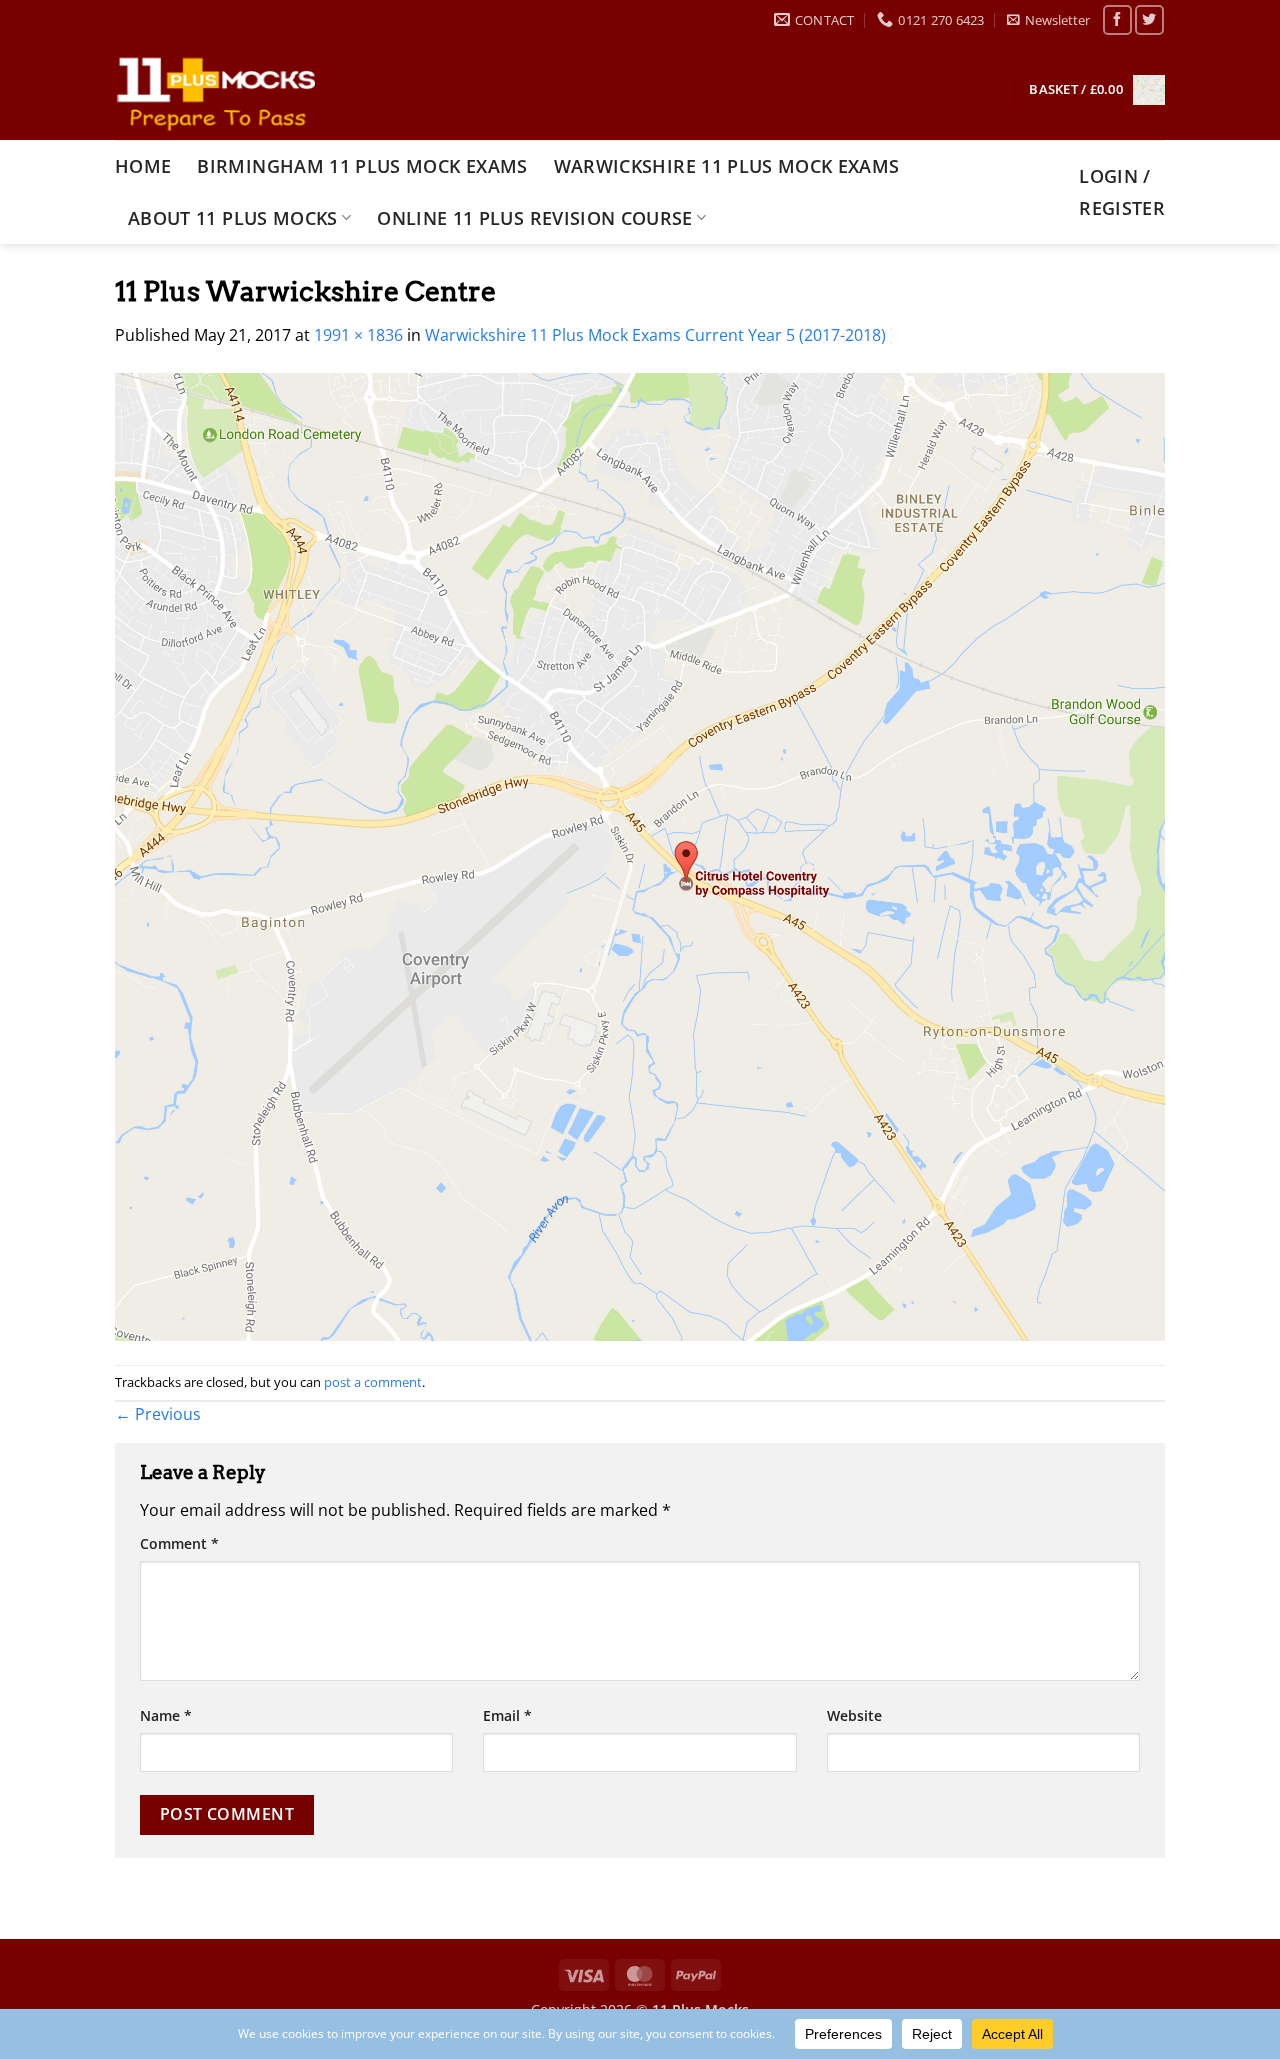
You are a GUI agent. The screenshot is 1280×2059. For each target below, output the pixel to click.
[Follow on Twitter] (1149, 19)
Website (854, 1715)
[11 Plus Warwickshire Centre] (640, 855)
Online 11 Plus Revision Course (535, 218)
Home (143, 166)
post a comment (373, 1382)
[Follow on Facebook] (1117, 19)
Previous (158, 1414)
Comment (179, 1543)
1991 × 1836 (358, 335)
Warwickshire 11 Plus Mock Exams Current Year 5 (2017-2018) (655, 335)
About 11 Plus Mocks (233, 218)
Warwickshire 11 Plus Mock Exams (727, 166)
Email (507, 1715)
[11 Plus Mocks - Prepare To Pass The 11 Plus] (215, 90)
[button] (1048, 20)
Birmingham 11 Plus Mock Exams (362, 166)
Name (166, 1715)
